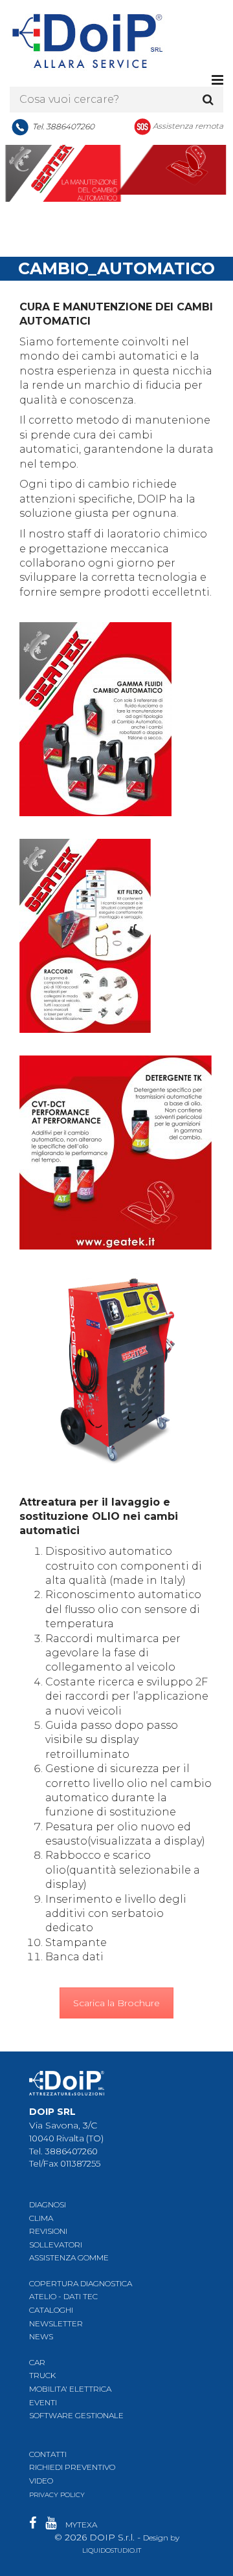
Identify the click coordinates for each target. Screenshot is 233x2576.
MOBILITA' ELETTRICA (70, 2389)
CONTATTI (48, 2454)
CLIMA (41, 2218)
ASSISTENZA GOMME (69, 2257)
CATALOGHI (51, 2310)
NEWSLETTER (56, 2323)
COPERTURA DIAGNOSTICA (81, 2283)
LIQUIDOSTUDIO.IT (112, 2550)
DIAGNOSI (48, 2204)
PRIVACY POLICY (57, 2495)
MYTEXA (81, 2525)
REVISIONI (48, 2231)
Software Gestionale (76, 2415)
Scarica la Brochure (116, 2003)
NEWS (41, 2336)
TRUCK (42, 2375)
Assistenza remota (188, 126)
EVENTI (43, 2402)
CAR (37, 2362)
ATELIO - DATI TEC (63, 2296)
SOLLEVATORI (56, 2245)
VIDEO (41, 2481)
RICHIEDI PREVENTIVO (72, 2467)
